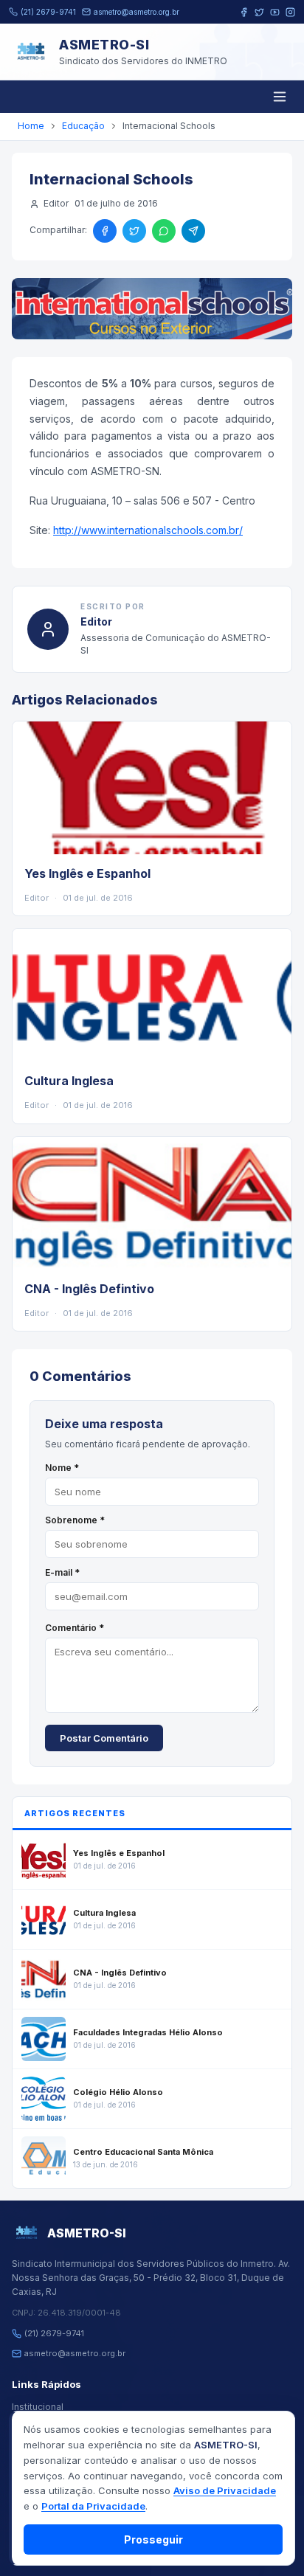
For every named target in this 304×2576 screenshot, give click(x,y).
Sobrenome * (75, 1520)
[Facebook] (244, 12)
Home (31, 126)
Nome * (62, 1468)
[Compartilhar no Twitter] (134, 231)
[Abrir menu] (280, 97)
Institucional (38, 2407)
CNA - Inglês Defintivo (89, 1289)
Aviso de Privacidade (225, 2490)
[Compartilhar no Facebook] (105, 231)
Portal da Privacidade (93, 2506)
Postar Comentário (104, 1738)
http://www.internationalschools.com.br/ (148, 530)
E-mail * (62, 1572)
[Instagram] (290, 12)
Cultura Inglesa (69, 1081)
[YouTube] (275, 12)
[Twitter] (259, 12)
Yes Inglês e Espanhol (87, 873)
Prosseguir (153, 2539)
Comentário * (75, 1628)
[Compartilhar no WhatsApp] (164, 231)
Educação (83, 126)
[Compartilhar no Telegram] (193, 231)
